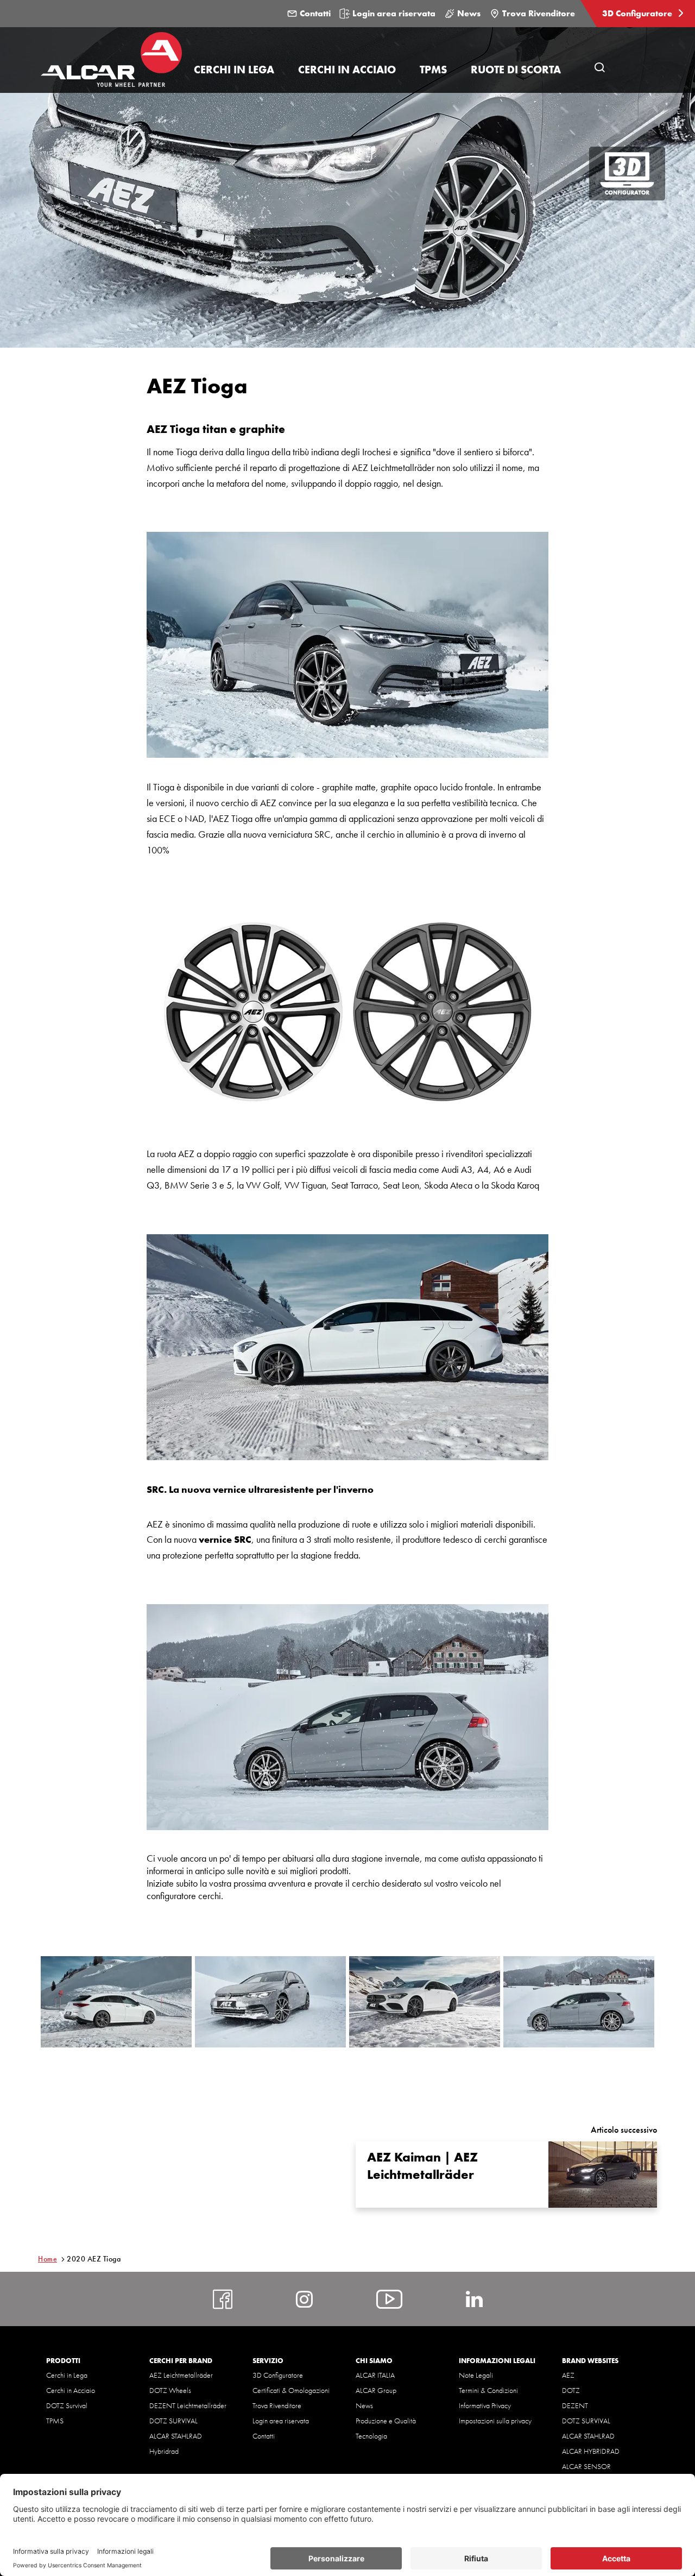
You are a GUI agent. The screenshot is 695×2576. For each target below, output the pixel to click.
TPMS (55, 2421)
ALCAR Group (376, 2390)
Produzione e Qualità (386, 2421)
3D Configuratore (638, 13)
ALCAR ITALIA (375, 2375)
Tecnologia (371, 2436)
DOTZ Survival (67, 2405)
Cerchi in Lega (67, 2375)
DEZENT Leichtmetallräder (188, 2405)
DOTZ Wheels (170, 2390)
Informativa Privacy (485, 2405)
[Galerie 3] (425, 2002)
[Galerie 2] (270, 2002)
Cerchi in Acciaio (71, 2390)
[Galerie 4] (579, 2002)
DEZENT (575, 2405)
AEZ (568, 2375)
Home (48, 2259)
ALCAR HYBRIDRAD (591, 2451)
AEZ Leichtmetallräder (181, 2375)
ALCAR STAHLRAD (176, 2436)
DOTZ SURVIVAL (173, 2421)
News (469, 13)
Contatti (315, 13)
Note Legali (476, 2375)
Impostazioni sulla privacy (495, 2421)
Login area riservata (394, 13)
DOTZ (571, 2390)
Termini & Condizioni (488, 2390)
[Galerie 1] (116, 2002)
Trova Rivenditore (539, 13)
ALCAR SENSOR (586, 2466)
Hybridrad (164, 2451)
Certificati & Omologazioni (291, 2390)
